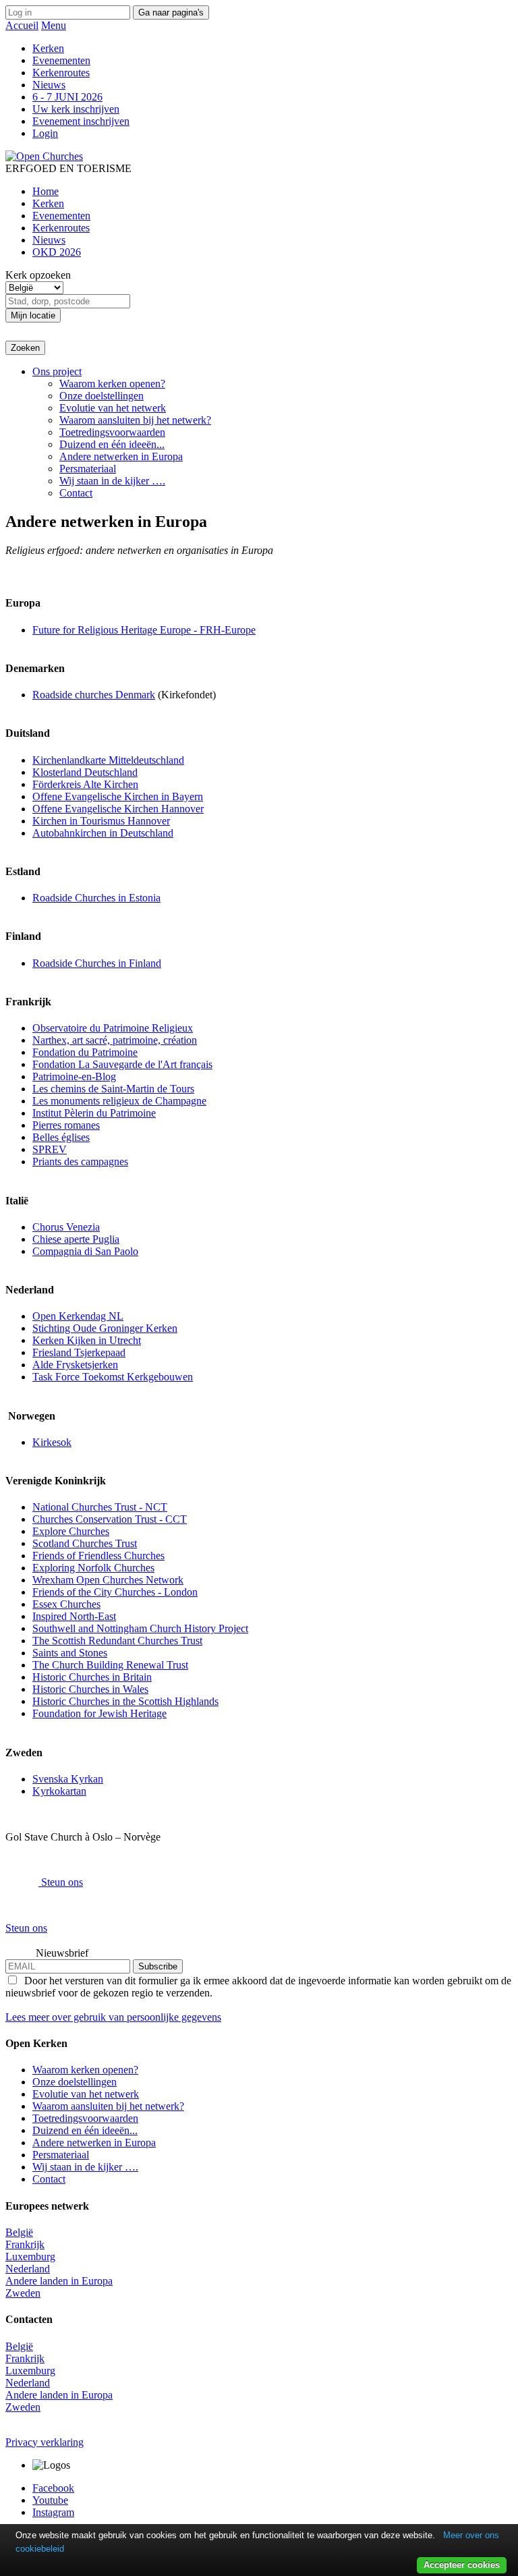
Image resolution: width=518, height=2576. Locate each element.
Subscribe (158, 1966)
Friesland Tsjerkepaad (79, 1352)
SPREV (50, 1149)
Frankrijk (25, 2244)
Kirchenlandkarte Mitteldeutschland (108, 760)
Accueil (22, 25)
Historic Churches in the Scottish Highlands (125, 1701)
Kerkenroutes (61, 73)
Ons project (57, 371)
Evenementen (61, 60)
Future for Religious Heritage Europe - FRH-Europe (144, 630)
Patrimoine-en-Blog (74, 1076)
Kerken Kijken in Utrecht (87, 1340)
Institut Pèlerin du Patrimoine (94, 1113)
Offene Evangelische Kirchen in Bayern (118, 796)
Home (46, 191)
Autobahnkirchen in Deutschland (103, 833)
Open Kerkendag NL (78, 1316)
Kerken (48, 48)
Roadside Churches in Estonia (96, 898)
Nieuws (49, 85)
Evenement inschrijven (81, 121)
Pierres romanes (66, 1125)
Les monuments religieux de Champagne (119, 1101)
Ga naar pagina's (171, 12)
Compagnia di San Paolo (85, 1251)
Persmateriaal (88, 469)
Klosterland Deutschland (85, 772)
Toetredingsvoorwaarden (112, 432)
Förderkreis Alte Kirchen (85, 784)
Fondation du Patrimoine (85, 1052)
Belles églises (61, 1137)
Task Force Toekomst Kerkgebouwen (113, 1377)
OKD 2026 (57, 252)
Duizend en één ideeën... (112, 444)
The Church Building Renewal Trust (110, 1665)
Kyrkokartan (59, 1791)
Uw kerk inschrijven (76, 109)
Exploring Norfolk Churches (93, 1568)
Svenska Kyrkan (68, 1779)
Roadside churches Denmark (94, 695)
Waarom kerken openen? (112, 384)
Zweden (23, 2293)
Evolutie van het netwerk (113, 408)
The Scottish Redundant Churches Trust (117, 1641)
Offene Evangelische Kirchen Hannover (118, 809)
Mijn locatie (33, 315)
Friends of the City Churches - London (115, 1592)
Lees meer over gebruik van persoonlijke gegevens (113, 2017)
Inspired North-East (74, 1616)
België (19, 2232)
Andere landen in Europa (59, 2281)
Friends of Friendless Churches (98, 1556)
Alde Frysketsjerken (75, 1365)
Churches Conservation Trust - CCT (110, 1519)
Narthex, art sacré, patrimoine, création (115, 1040)
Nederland (28, 2269)
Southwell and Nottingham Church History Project (140, 1628)
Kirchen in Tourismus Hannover (101, 821)
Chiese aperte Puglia (76, 1239)
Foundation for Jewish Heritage (99, 1713)
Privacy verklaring (45, 2442)
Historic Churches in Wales (90, 1689)
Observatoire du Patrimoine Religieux (113, 1028)
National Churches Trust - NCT (100, 1507)
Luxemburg (30, 2257)
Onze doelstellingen (102, 396)
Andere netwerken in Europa (121, 456)
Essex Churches (66, 1604)
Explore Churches (71, 1531)
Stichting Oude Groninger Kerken (105, 1328)
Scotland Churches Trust (85, 1543)
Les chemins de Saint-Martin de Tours (113, 1089)
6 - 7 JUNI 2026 (67, 97)
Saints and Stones (70, 1653)
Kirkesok (52, 1442)
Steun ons (61, 1882)
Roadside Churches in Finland (97, 963)
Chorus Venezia (66, 1227)
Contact (76, 493)
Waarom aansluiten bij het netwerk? (135, 420)
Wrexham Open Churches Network (108, 1580)
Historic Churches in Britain (92, 1677)
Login (45, 133)
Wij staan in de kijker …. (112, 481)
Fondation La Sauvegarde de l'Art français (122, 1064)
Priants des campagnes (80, 1161)
